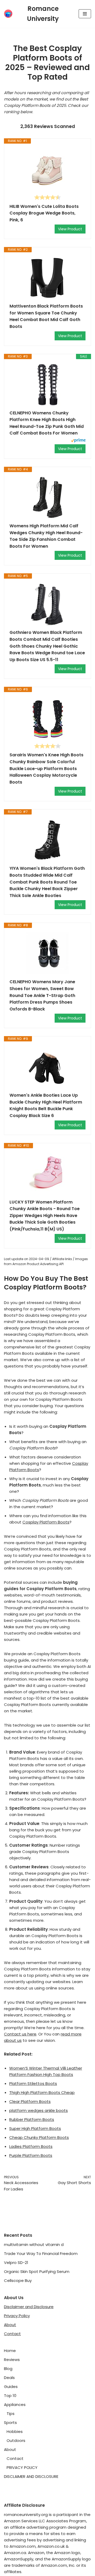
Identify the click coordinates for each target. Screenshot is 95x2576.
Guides (11, 2387)
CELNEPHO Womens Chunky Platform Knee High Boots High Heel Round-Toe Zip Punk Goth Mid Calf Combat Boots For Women (47, 423)
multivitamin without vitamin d (34, 2245)
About (10, 2325)
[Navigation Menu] (85, 14)
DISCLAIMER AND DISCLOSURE (31, 2476)
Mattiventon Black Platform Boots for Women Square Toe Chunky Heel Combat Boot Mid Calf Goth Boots (46, 316)
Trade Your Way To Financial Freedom (41, 2254)
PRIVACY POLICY (22, 2467)
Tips (11, 2413)
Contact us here (20, 2034)
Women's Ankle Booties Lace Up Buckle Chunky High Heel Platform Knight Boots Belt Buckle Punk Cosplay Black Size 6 (46, 1105)
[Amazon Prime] (78, 441)
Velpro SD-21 (16, 2262)
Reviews (12, 2360)
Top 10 (10, 2396)
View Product (70, 229)
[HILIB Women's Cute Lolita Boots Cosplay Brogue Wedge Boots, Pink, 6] (47, 169)
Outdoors (16, 2440)
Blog (8, 2369)
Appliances (15, 2405)
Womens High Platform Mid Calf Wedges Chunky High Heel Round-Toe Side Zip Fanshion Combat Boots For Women (46, 536)
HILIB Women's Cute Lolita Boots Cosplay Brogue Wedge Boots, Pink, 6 (44, 213)
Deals (9, 2378)
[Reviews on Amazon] (47, 197)
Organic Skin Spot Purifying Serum (37, 2271)
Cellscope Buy (18, 2280)
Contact (12, 2334)
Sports (10, 2422)
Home (10, 2351)
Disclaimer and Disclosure (29, 2307)
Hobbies (15, 2431)
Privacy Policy (17, 2316)
